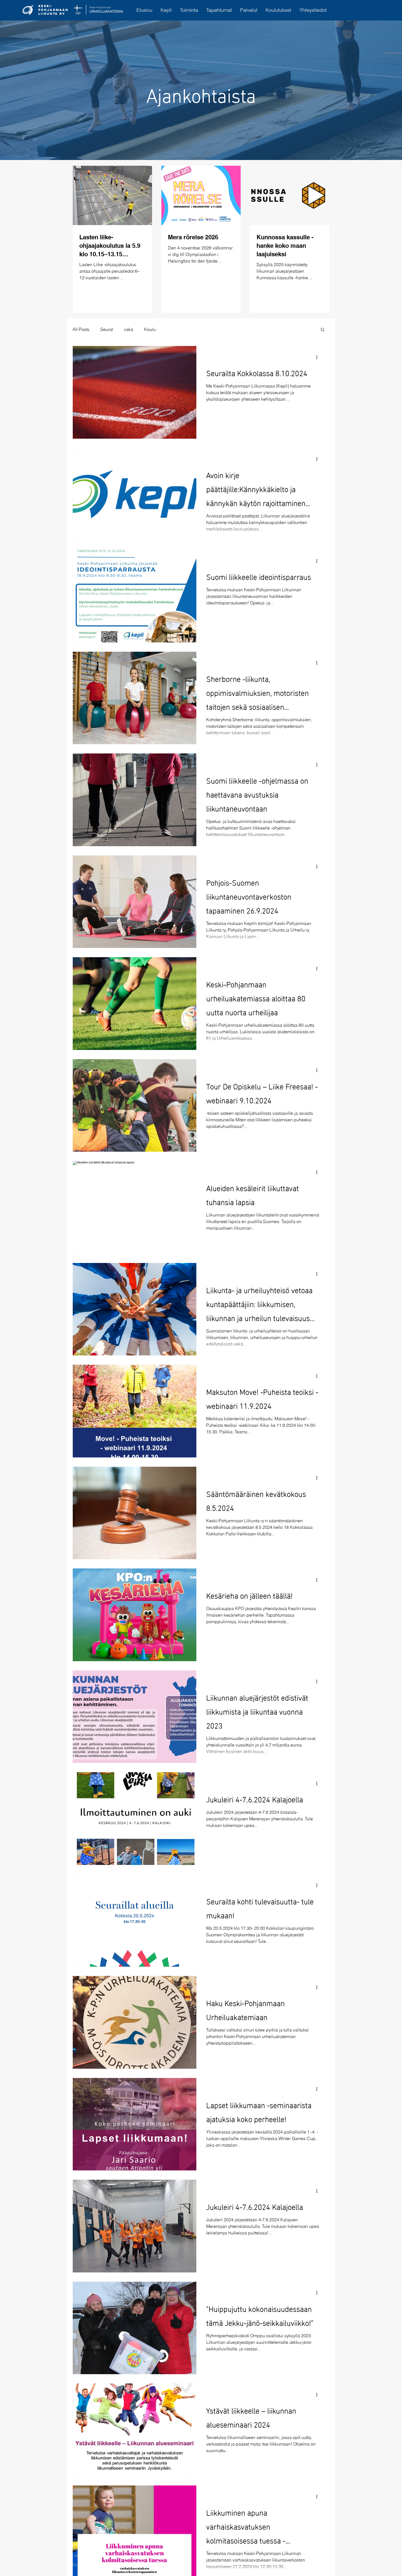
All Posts (81, 329)
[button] (323, 330)
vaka (129, 329)
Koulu (150, 329)
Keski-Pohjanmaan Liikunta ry (53, 10)
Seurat (107, 329)
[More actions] (319, 357)
